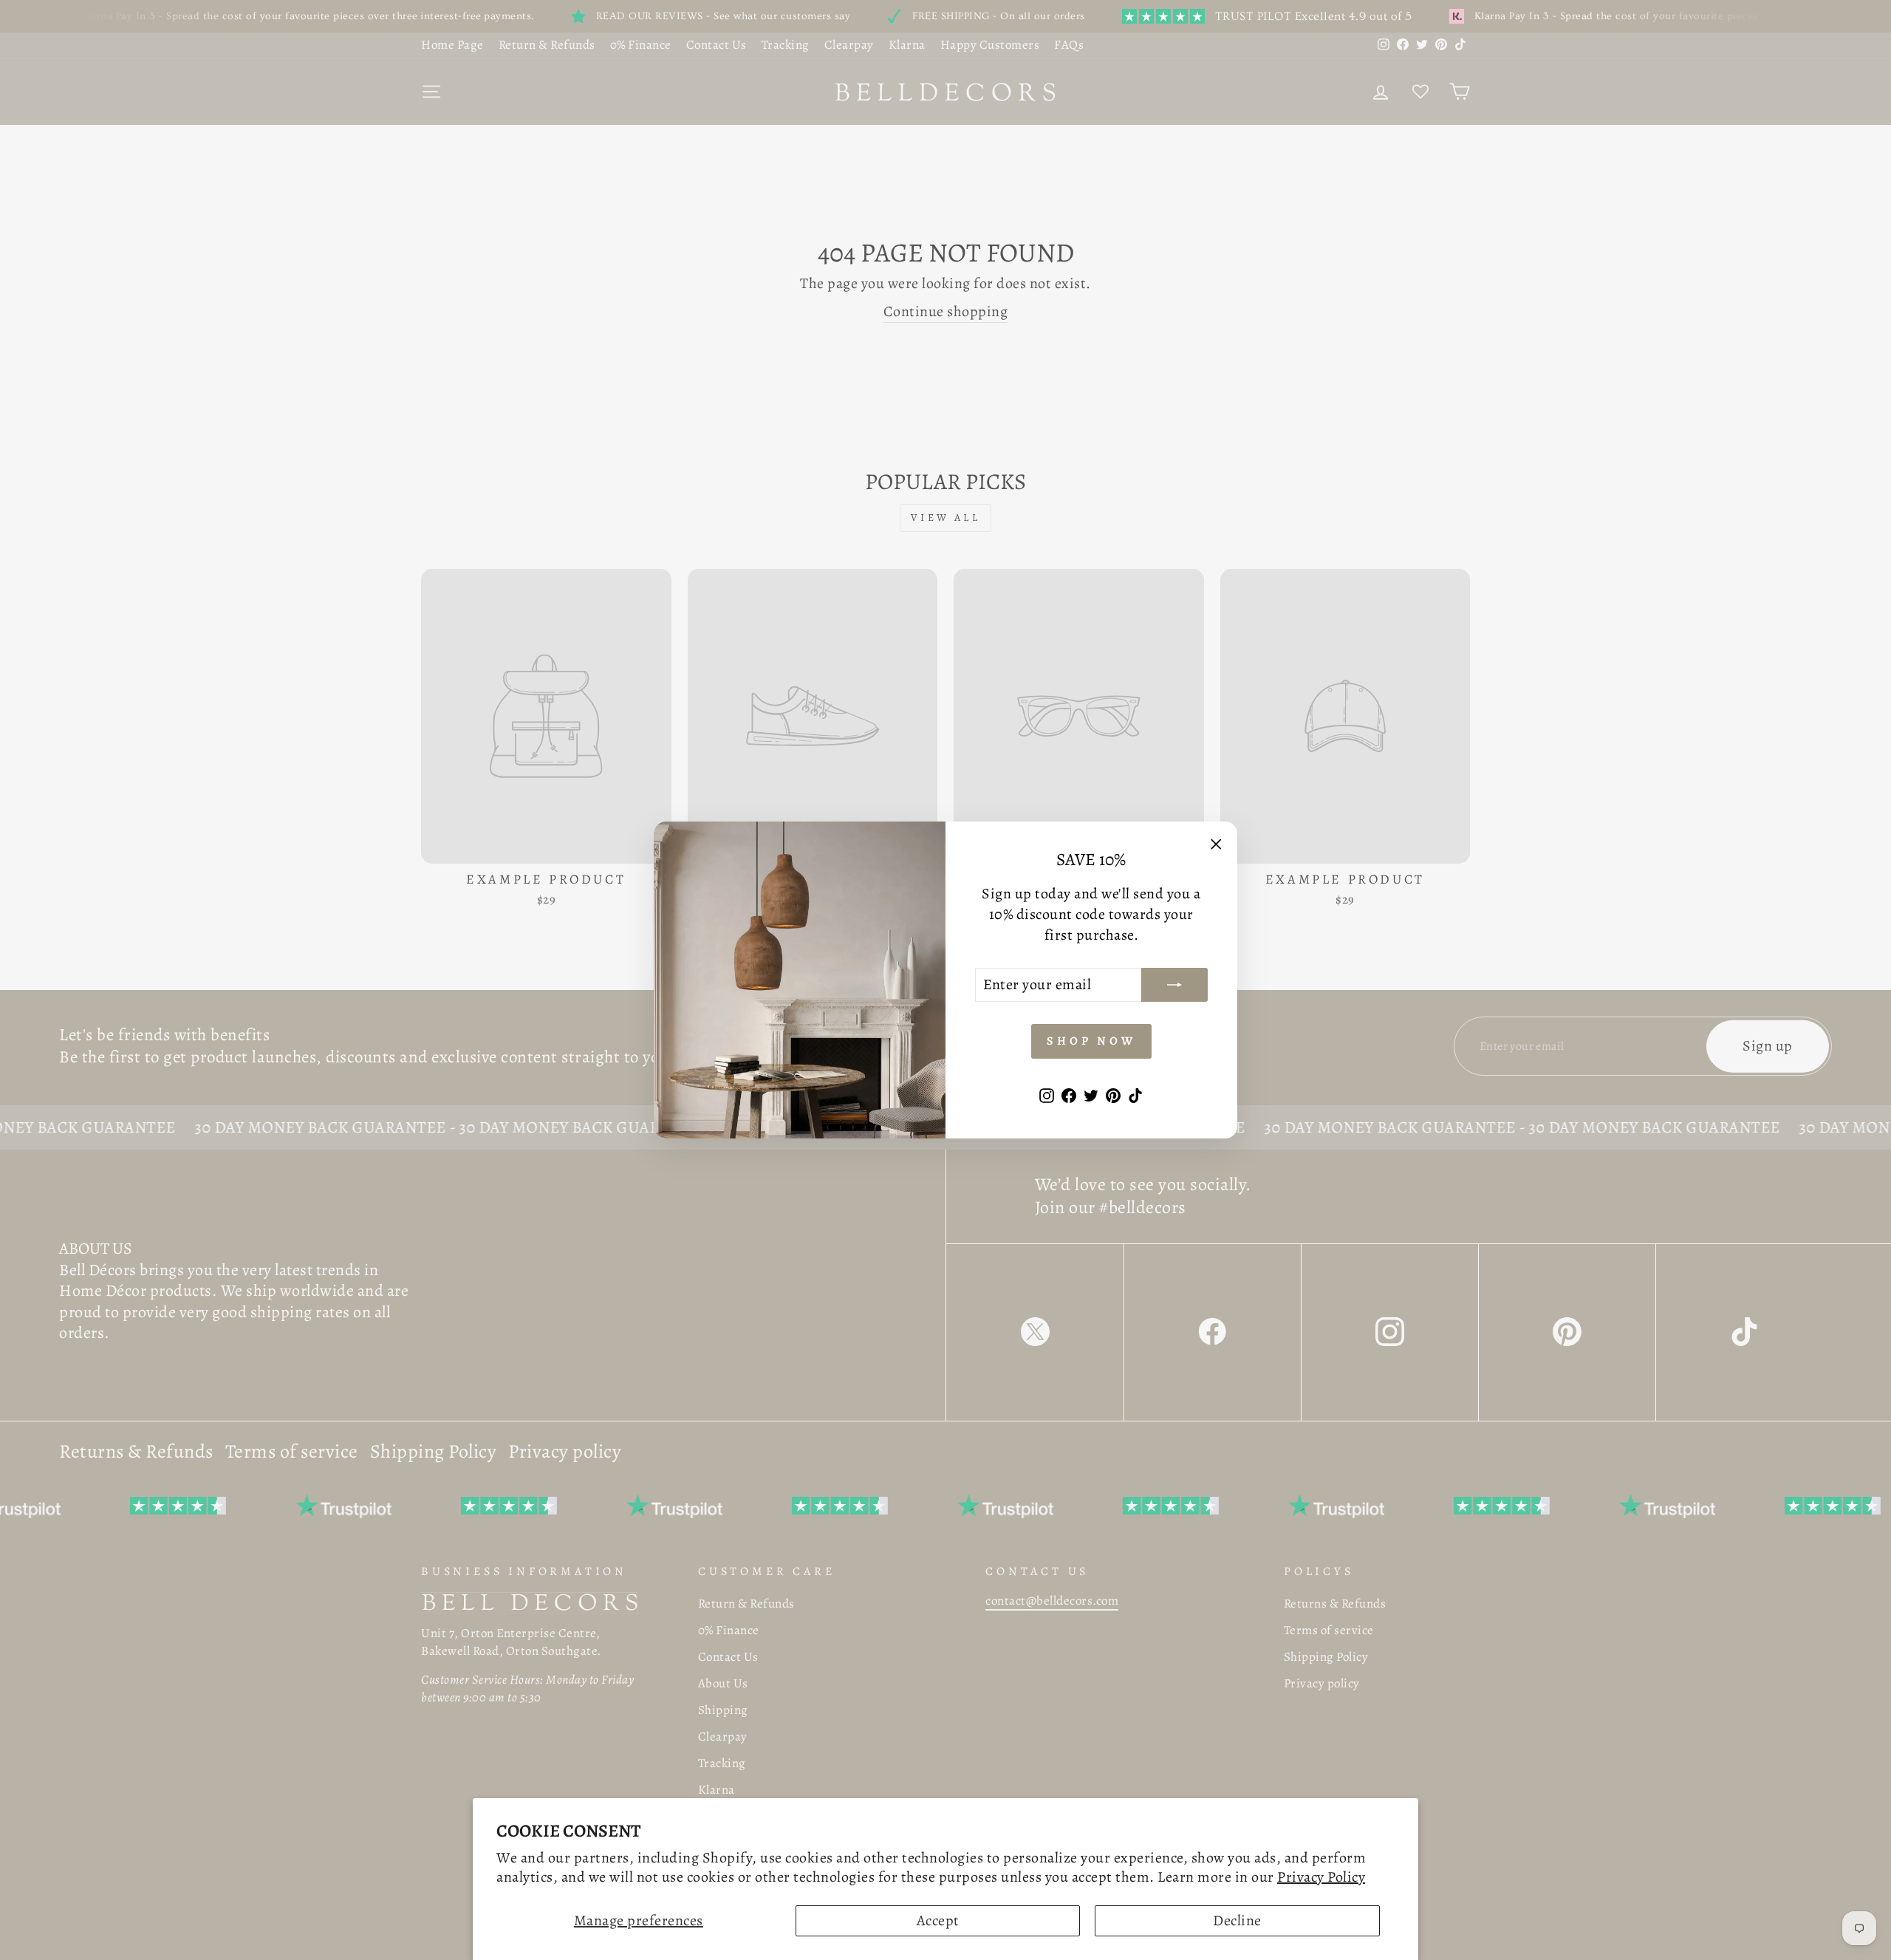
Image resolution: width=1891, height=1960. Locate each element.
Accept (938, 1920)
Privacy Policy (1321, 1877)
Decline (1237, 1920)
